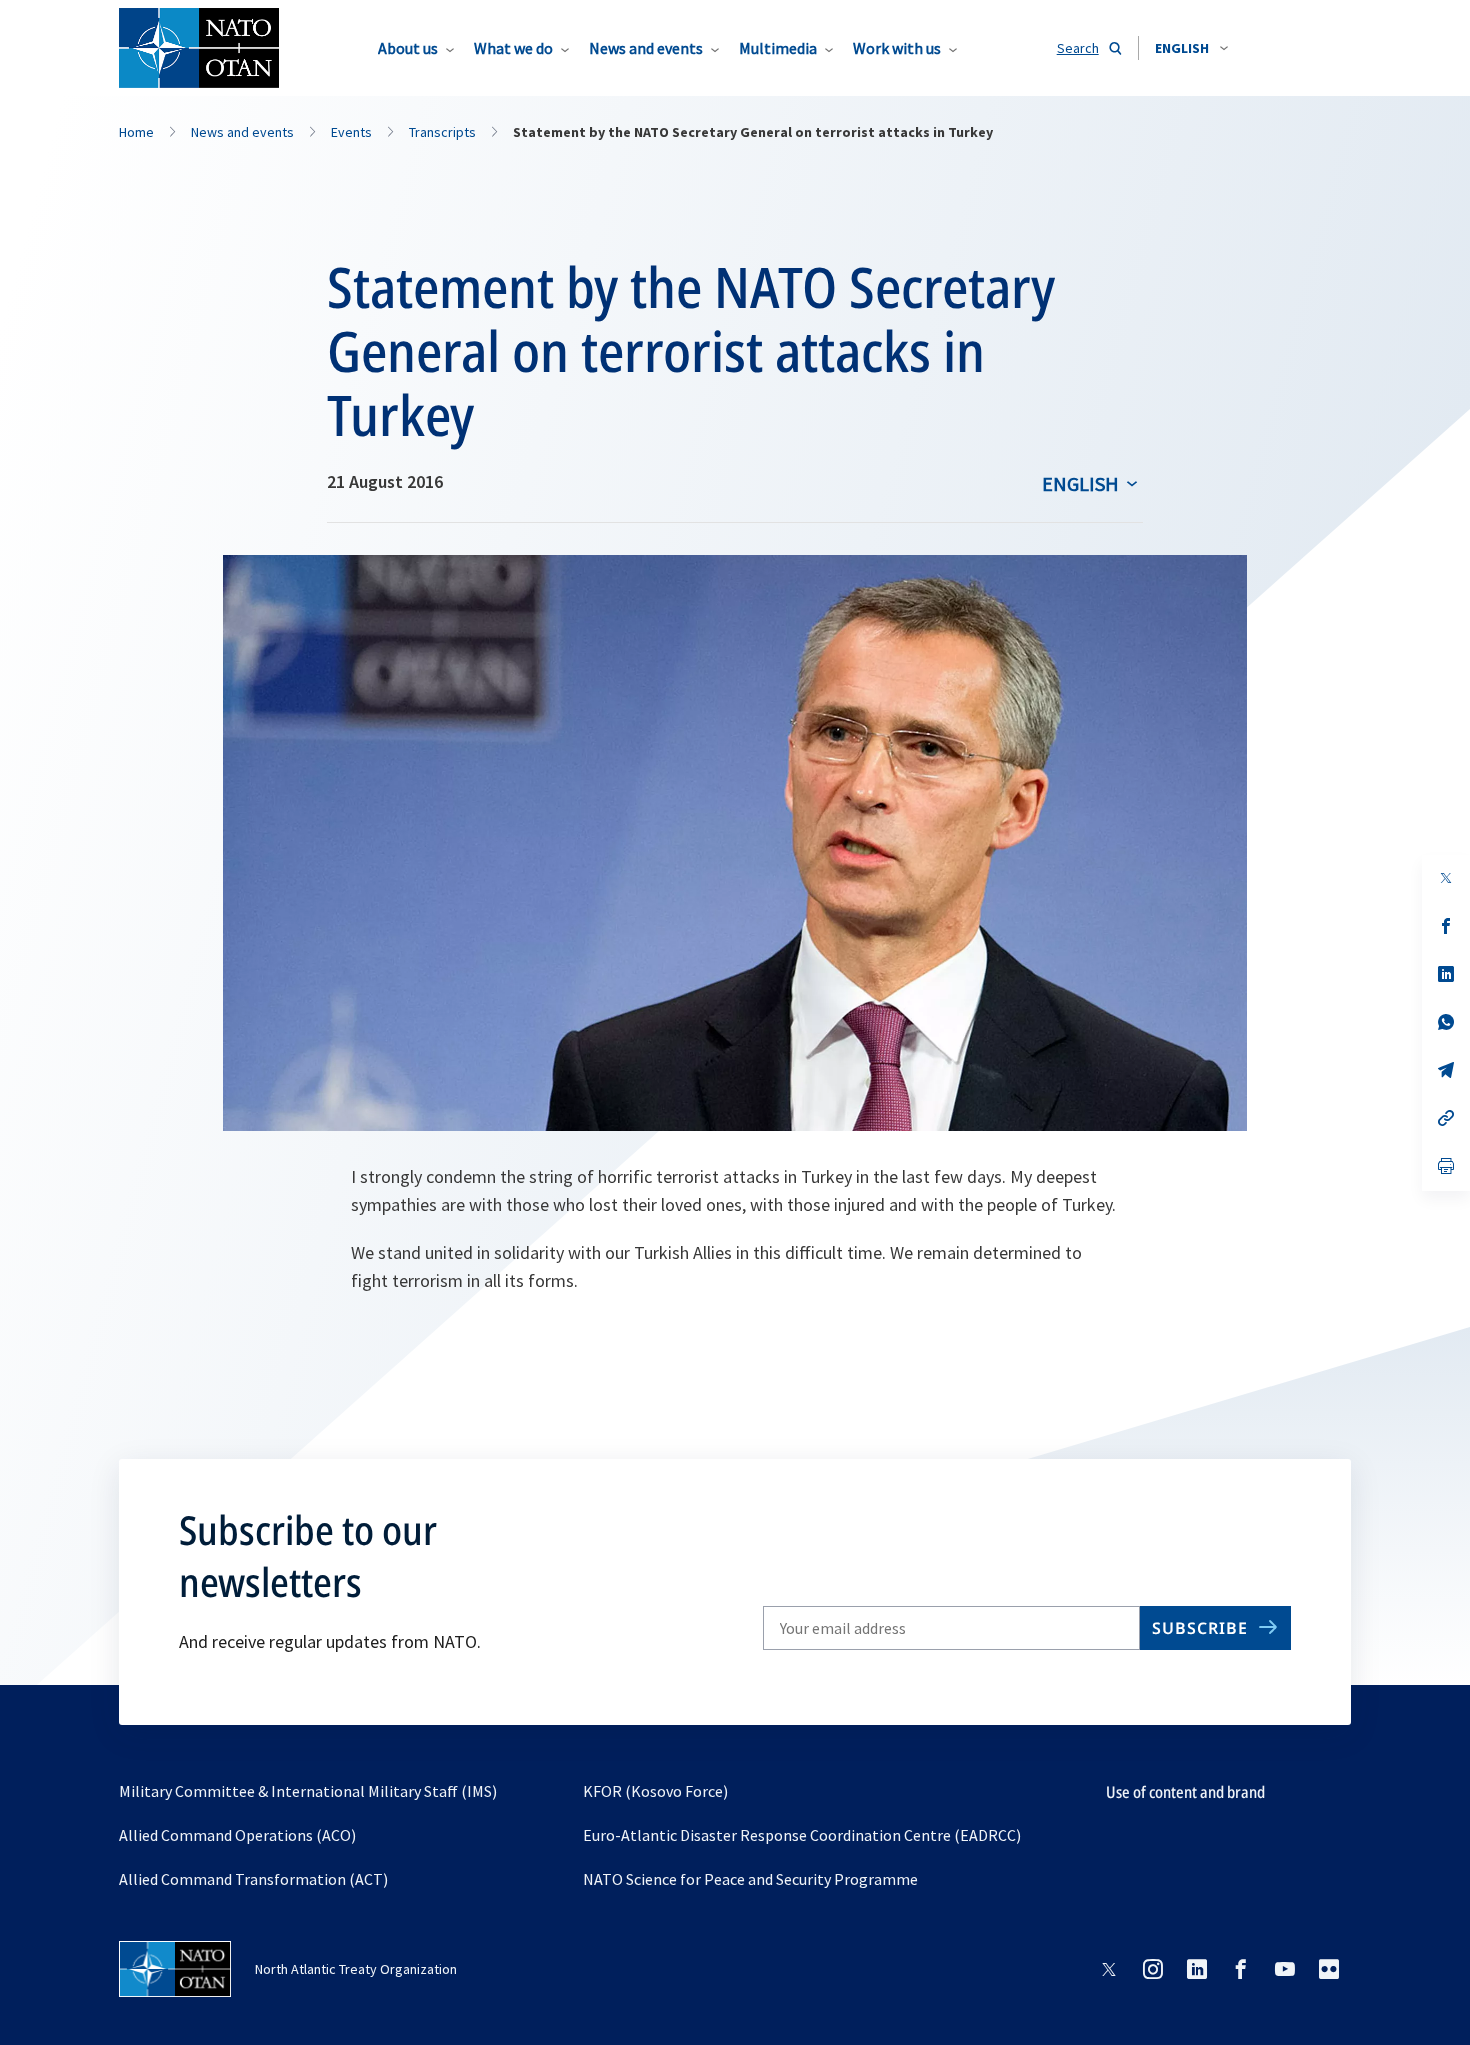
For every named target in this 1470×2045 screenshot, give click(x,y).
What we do (513, 48)
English (1080, 483)
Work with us (897, 48)
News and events (646, 48)
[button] (1191, 48)
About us (408, 48)
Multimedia (778, 48)
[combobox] (1191, 48)
